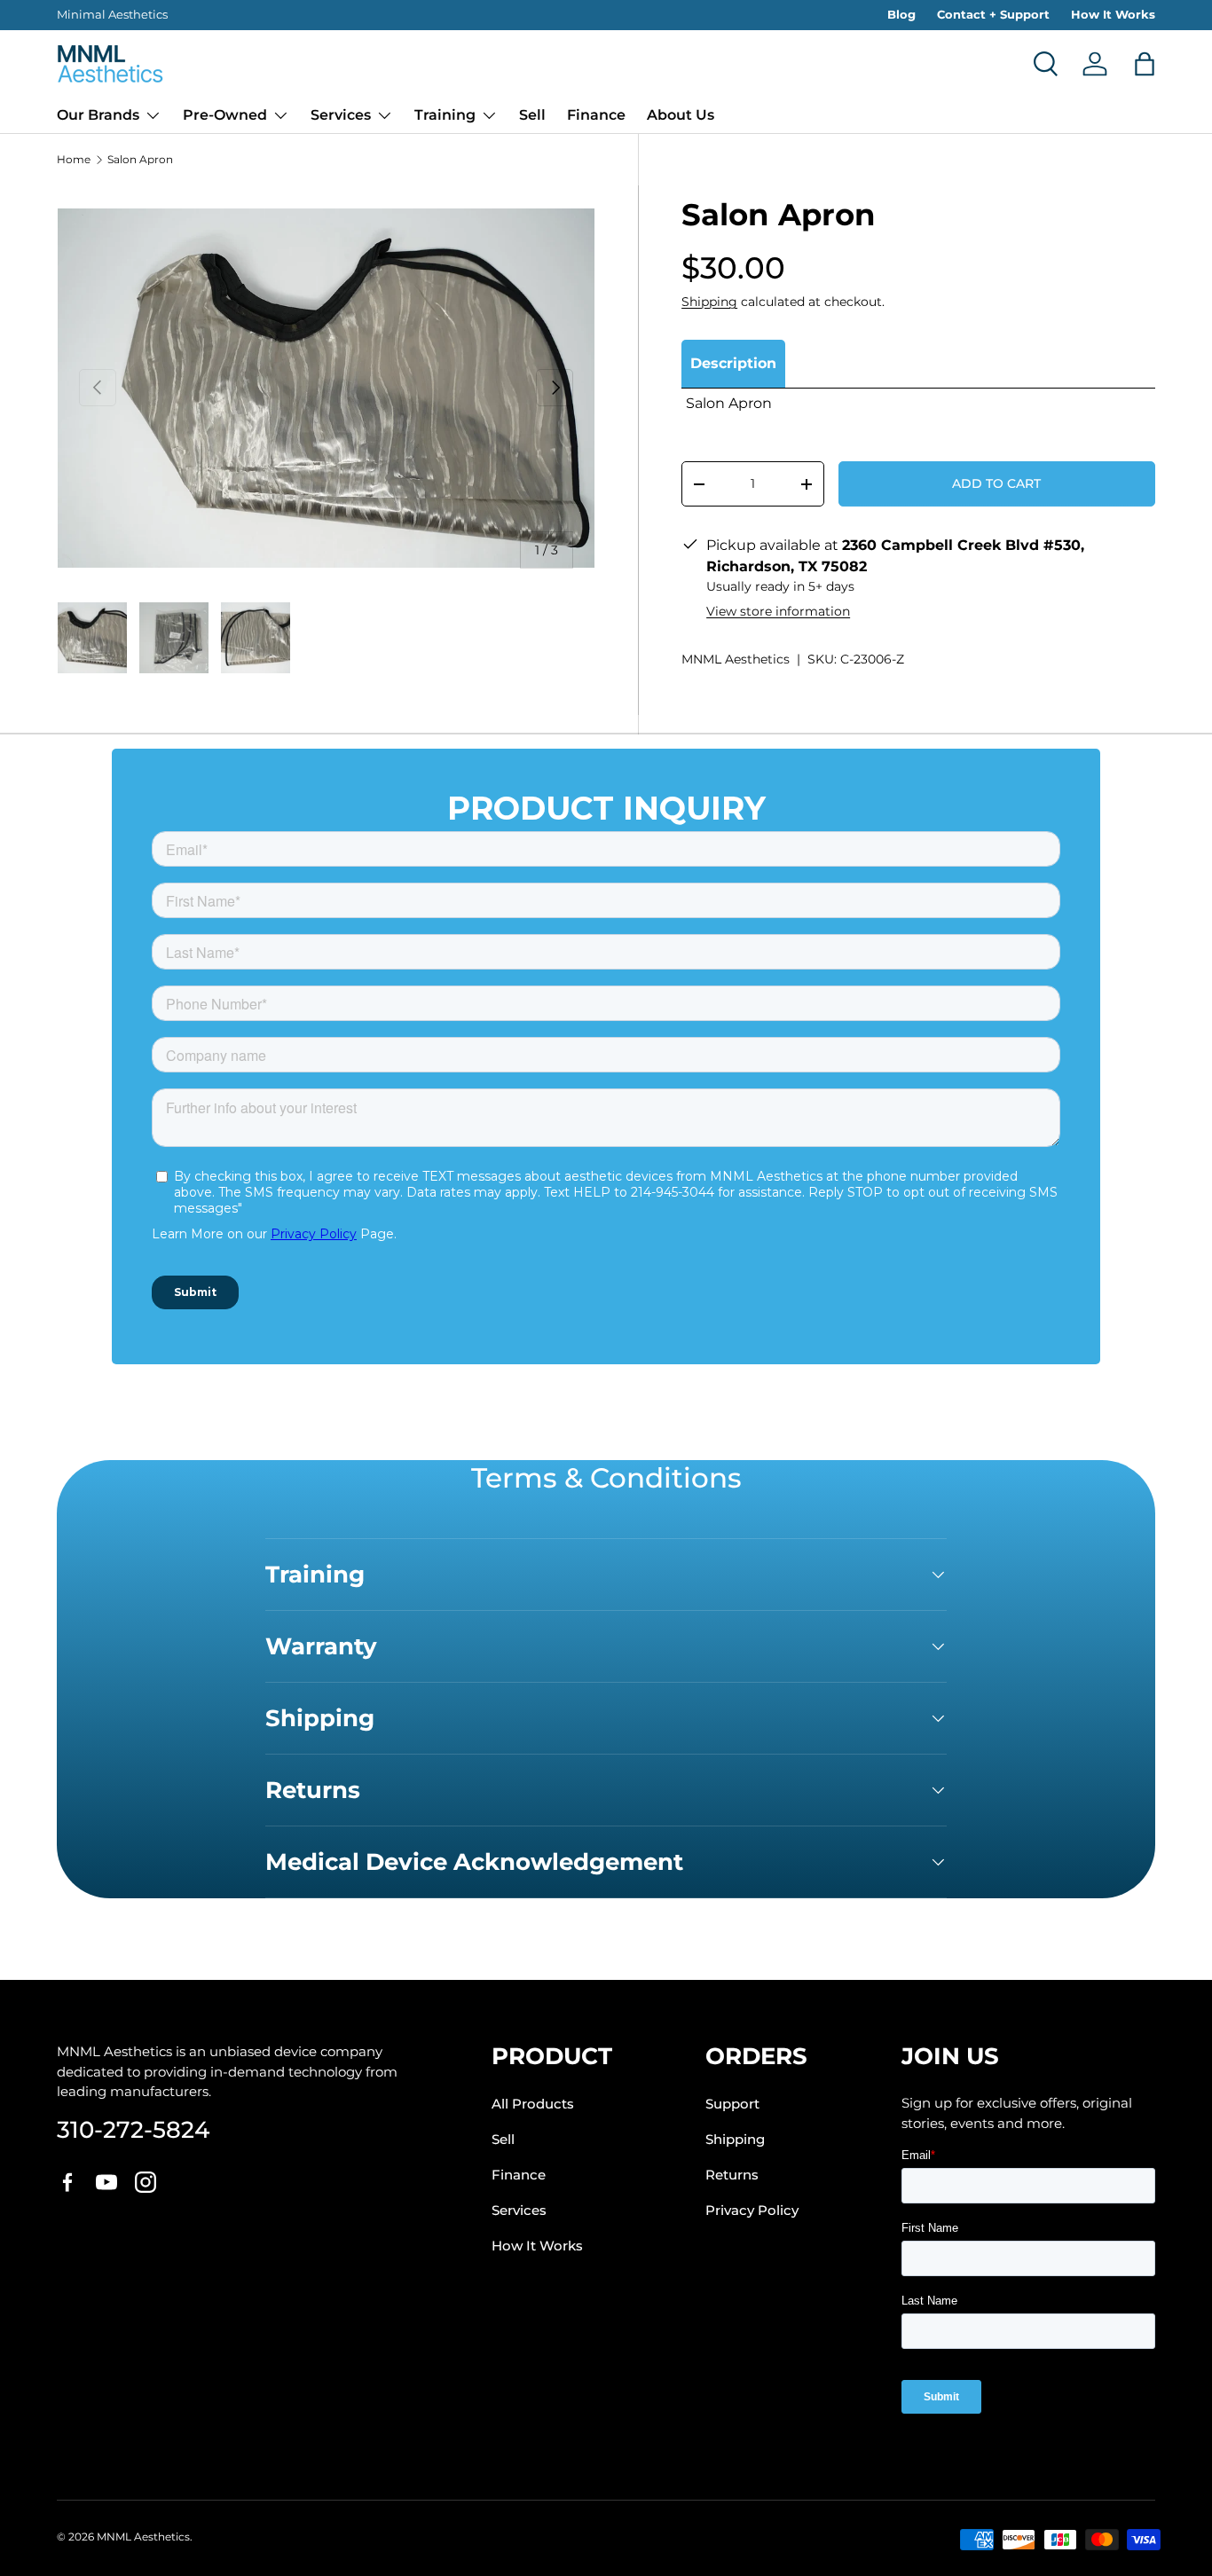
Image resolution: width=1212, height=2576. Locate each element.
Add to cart (996, 483)
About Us (681, 115)
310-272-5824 (133, 2129)
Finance (596, 115)
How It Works (1113, 14)
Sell (532, 115)
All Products (533, 2104)
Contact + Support (993, 14)
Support (732, 2104)
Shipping (709, 302)
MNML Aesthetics (736, 659)
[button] (1145, 64)
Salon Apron (140, 160)
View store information (778, 611)
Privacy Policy (752, 2211)
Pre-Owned (225, 115)
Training (445, 115)
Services (341, 115)
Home (74, 160)
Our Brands (98, 115)
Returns (732, 2175)
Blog (901, 14)
